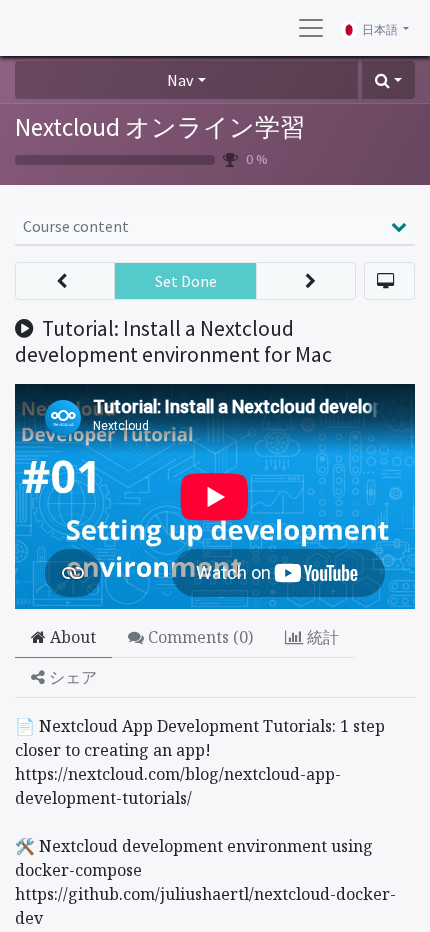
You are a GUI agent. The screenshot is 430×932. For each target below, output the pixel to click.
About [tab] (71, 637)
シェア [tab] (71, 677)
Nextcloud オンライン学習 (160, 127)
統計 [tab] (321, 637)
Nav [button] (180, 80)
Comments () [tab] (198, 637)
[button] (388, 80)
